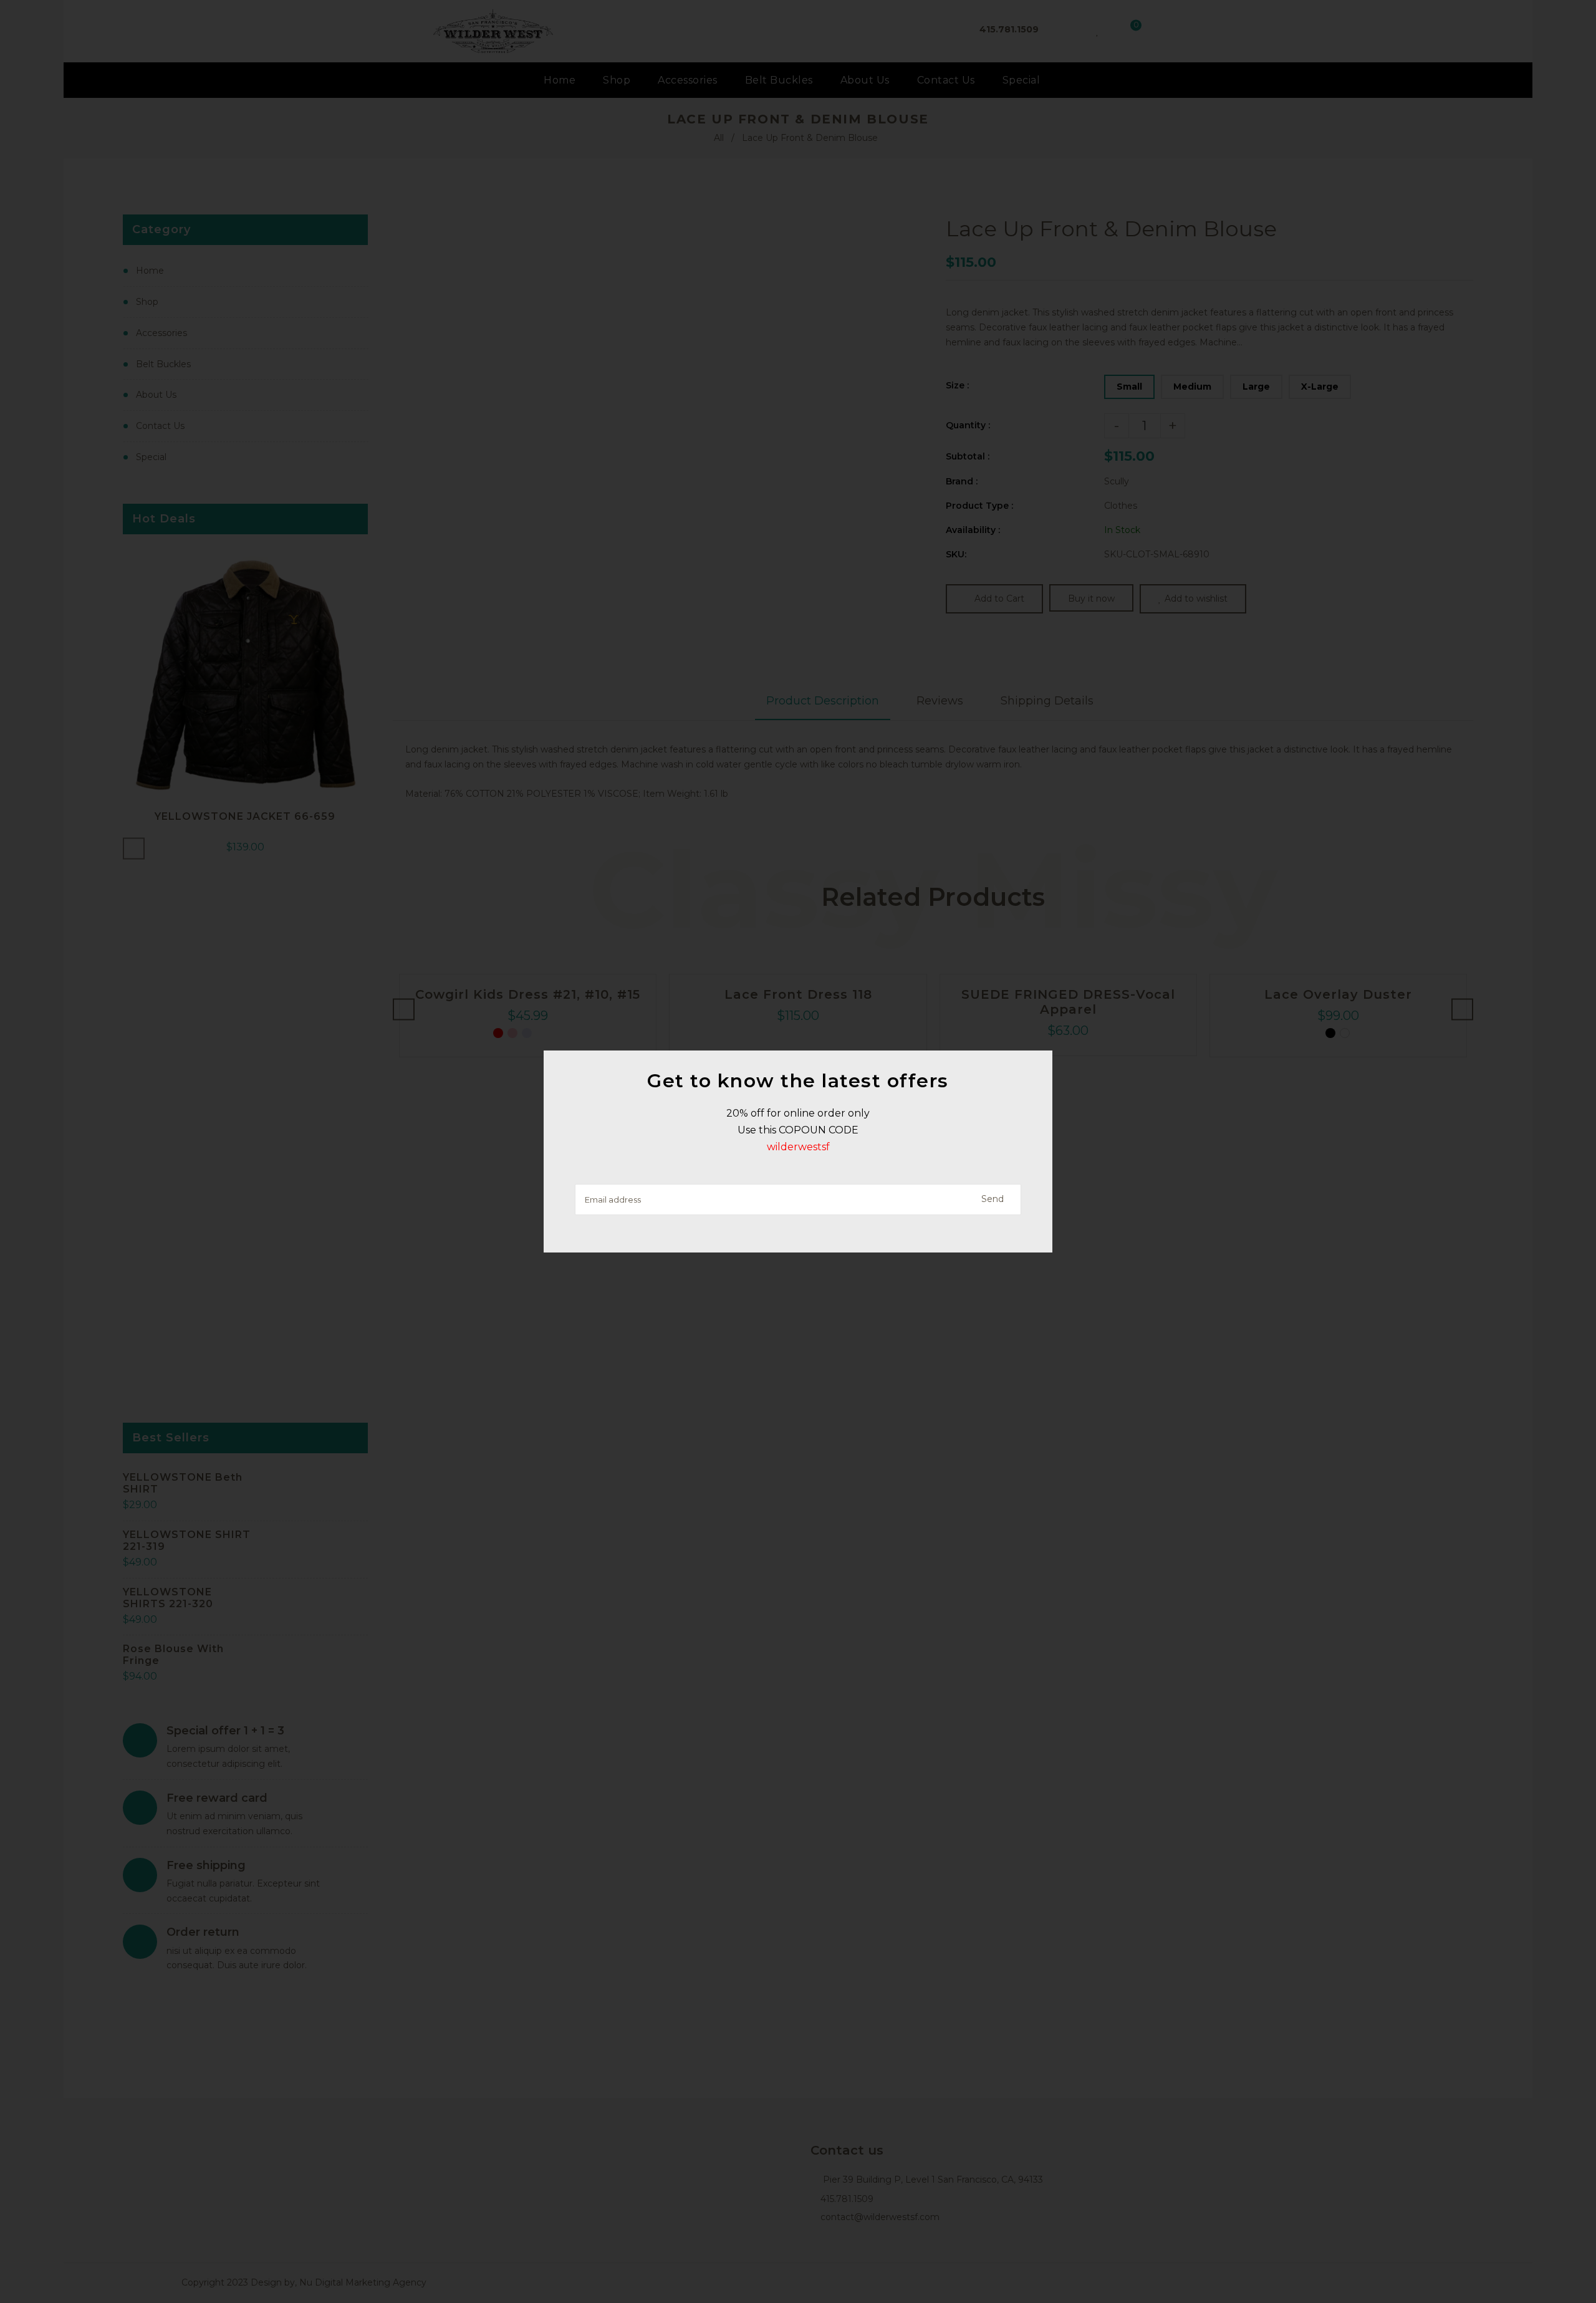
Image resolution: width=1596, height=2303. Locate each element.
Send (993, 1199)
